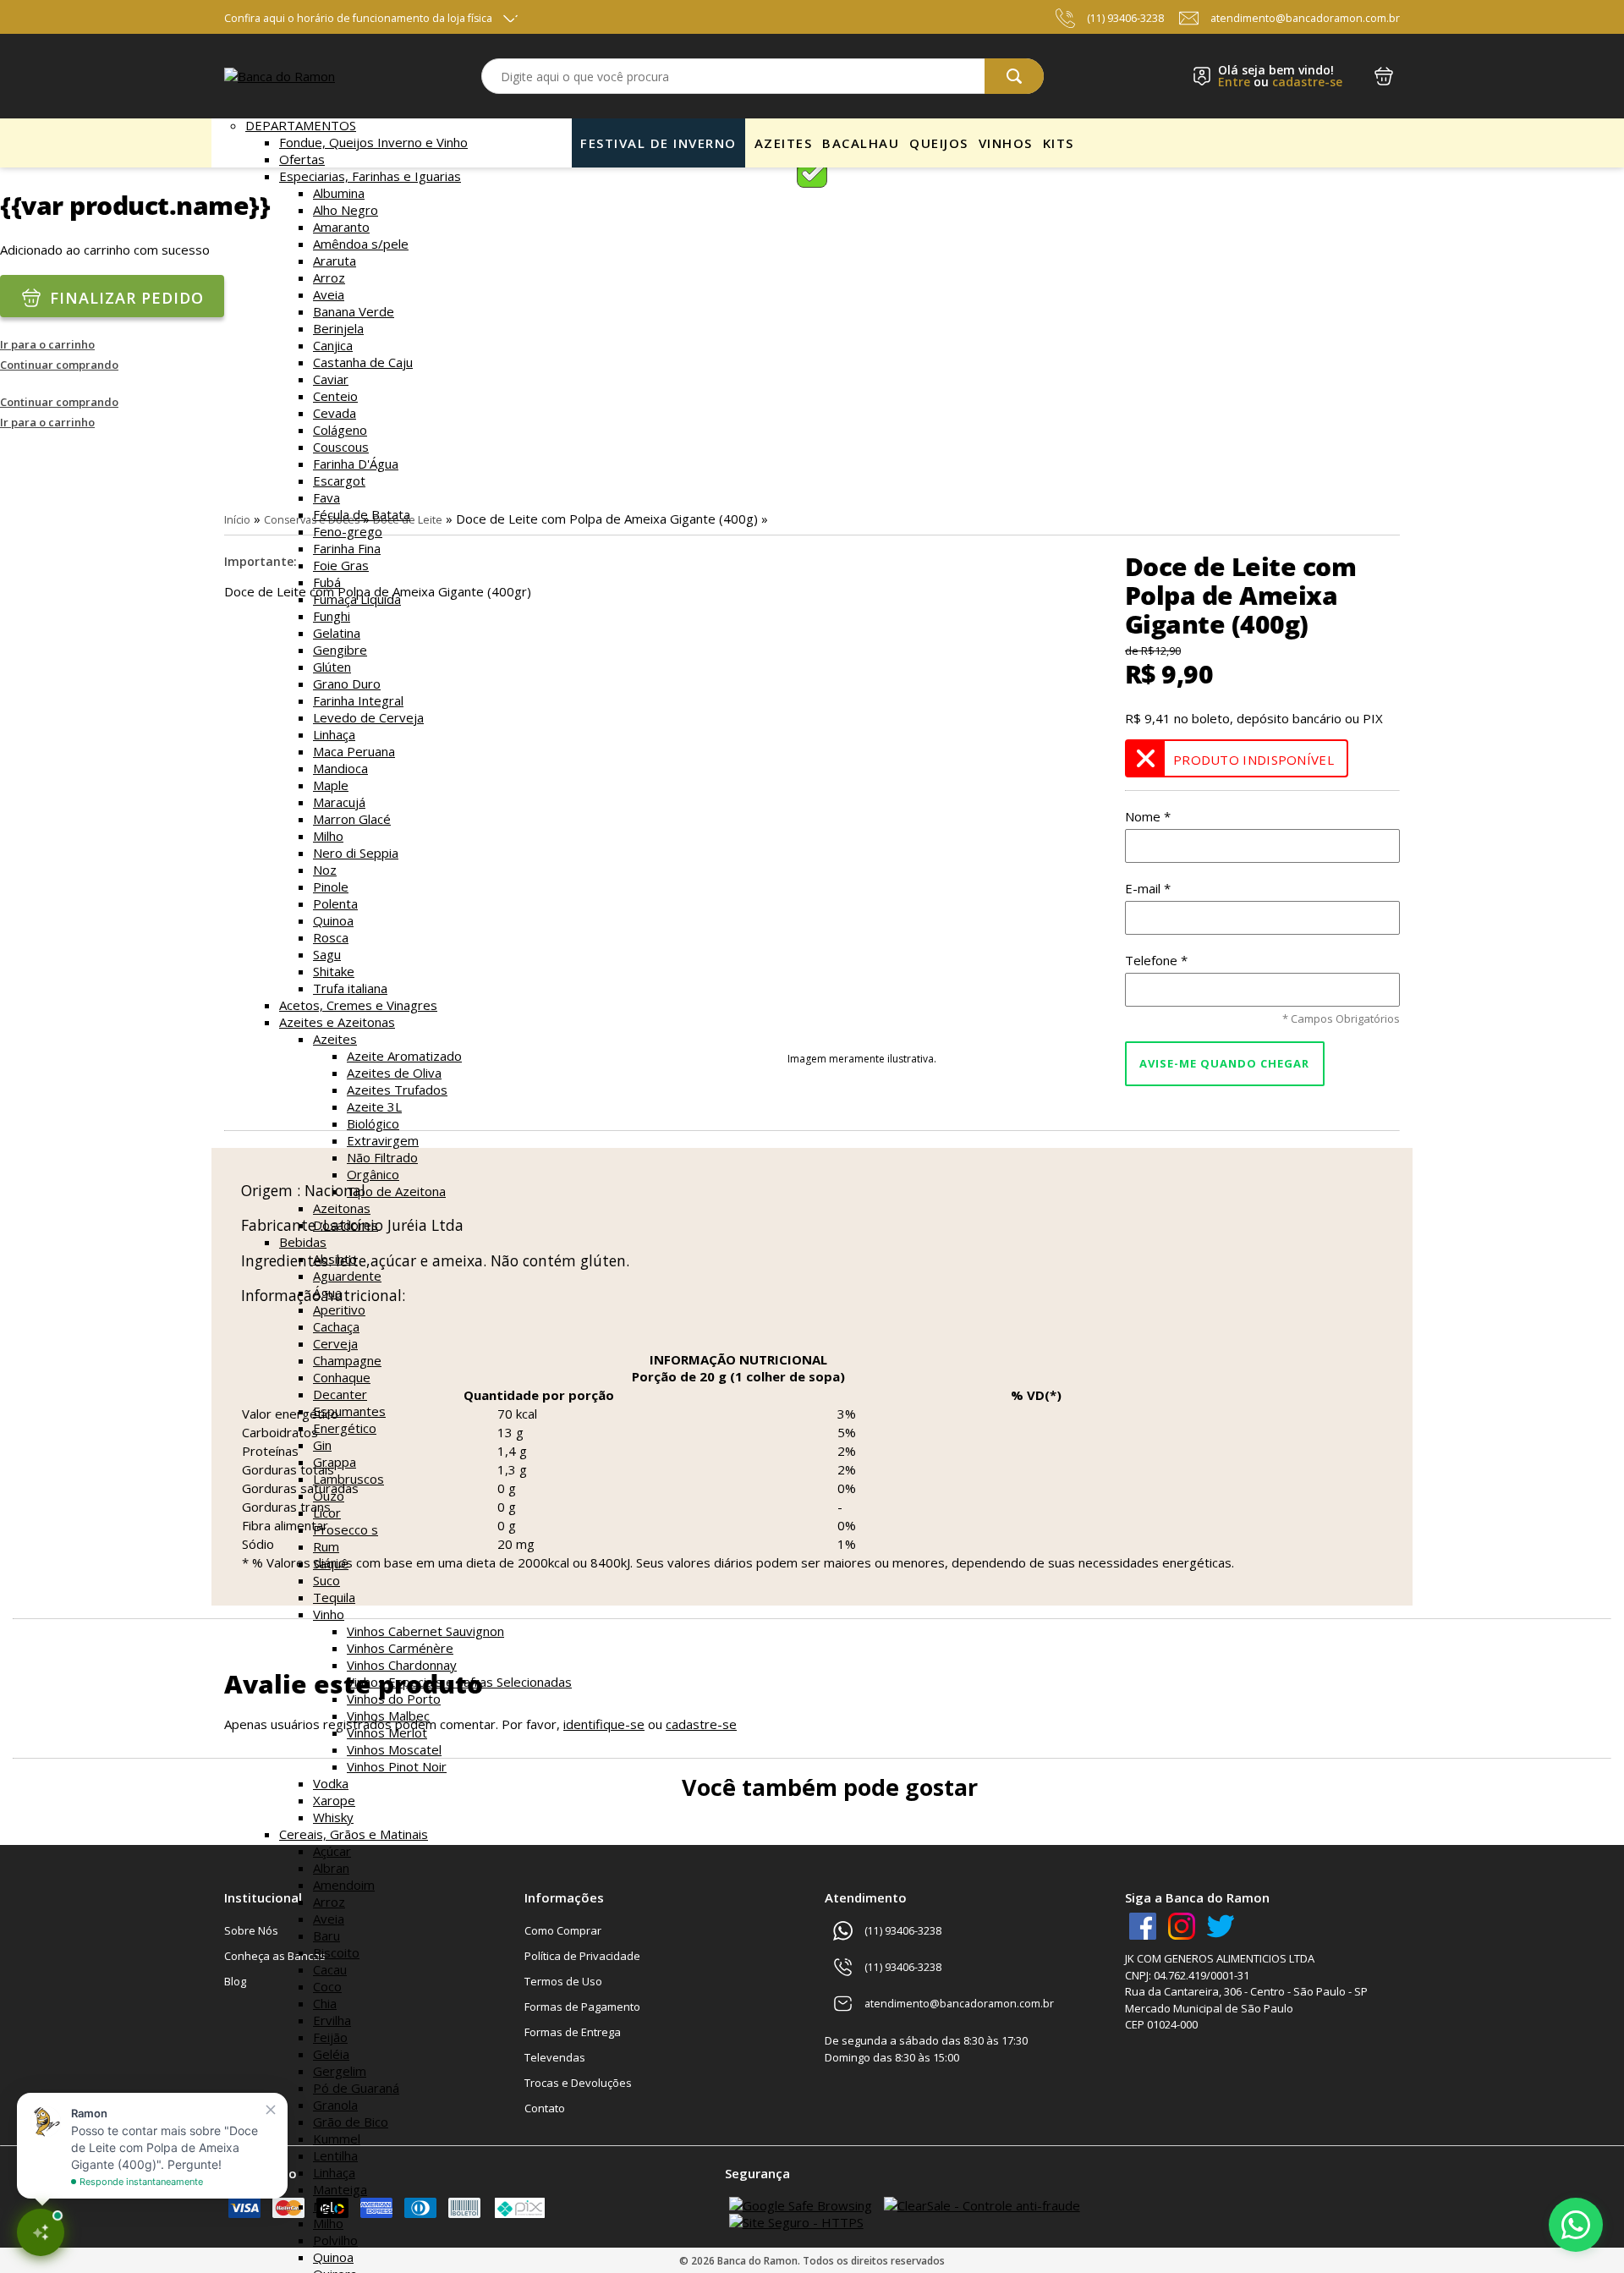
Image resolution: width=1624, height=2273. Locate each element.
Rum (326, 1546)
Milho (328, 836)
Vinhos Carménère (400, 1648)
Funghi (332, 616)
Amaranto (341, 227)
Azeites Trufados (397, 1090)
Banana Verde (354, 311)
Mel (324, 2206)
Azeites (335, 1039)
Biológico (373, 1123)
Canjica (333, 345)
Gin (322, 1445)
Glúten (332, 667)
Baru (326, 1935)
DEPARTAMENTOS (301, 125)
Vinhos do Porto (394, 1699)
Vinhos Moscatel (394, 1749)
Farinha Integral (358, 700)
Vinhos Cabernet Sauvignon (425, 1631)
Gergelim (340, 2071)
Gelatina (337, 633)
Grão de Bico (351, 2122)
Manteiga (340, 2189)
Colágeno (340, 430)
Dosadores (346, 1225)
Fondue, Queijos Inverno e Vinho (373, 142)
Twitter (1221, 1926)
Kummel (337, 2138)
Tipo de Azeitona (396, 1191)
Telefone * (1156, 960)
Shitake (334, 971)
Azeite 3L (374, 1106)
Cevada (335, 413)
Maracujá (339, 802)
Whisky (333, 1817)
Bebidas (303, 1242)
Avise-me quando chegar (1224, 1063)
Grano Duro (347, 684)
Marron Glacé (352, 819)
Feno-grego (348, 531)
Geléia (331, 2054)
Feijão (330, 2037)
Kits (1059, 143)
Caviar (331, 379)
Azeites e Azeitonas (337, 1022)
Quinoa (333, 920)
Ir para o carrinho (47, 344)
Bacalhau (861, 143)
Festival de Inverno (658, 143)
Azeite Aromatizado (404, 1056)
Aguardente (347, 1276)
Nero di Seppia (356, 853)
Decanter (340, 1394)
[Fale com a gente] (1576, 2225)
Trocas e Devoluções (578, 2083)
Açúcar (332, 1851)
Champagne (347, 1360)
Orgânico (373, 1174)
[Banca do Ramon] (280, 76)
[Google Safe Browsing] (801, 2205)
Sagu (327, 954)
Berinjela (338, 328)
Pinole (331, 887)
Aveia (329, 294)
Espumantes (349, 1411)
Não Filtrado (382, 1157)
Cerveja (335, 1343)
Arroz (329, 277)
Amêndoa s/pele (361, 244)
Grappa (335, 1462)
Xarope (334, 1800)
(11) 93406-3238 (1125, 18)
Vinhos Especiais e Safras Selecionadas (459, 1682)
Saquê (331, 1563)
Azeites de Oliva (394, 1073)
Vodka (331, 1783)
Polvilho (335, 2240)
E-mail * (1148, 888)
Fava (326, 497)
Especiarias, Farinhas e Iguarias (370, 176)
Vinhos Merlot (387, 1732)
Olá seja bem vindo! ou (1280, 76)
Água (327, 1293)
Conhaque (342, 1377)
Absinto (335, 1259)
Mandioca (340, 768)
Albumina (339, 193)
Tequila (334, 1597)
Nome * (1148, 816)
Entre (1234, 82)
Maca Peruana (354, 751)
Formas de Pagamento (582, 2007)
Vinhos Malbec (388, 1716)
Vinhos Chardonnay (402, 1665)
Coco (327, 1986)
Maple (331, 785)
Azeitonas (342, 1208)
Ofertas (302, 159)
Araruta (335, 261)
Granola (335, 2105)
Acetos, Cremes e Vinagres (358, 1005)
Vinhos (1006, 143)
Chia (325, 2003)
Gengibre (340, 650)
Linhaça (334, 734)
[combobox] (763, 76)
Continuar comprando (59, 365)
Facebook (1143, 1926)
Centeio (335, 396)
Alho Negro (346, 210)
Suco (326, 1580)
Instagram (1182, 1926)
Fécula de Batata (362, 514)
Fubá (327, 582)
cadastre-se (1307, 82)
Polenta (335, 903)
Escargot (339, 480)
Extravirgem (383, 1140)
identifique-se (604, 1724)
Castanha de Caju (363, 362)
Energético (345, 1428)
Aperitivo (339, 1309)
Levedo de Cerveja (368, 717)
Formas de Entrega (573, 2032)
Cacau (330, 1969)
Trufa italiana (350, 988)
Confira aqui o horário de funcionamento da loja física (358, 18)
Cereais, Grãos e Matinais (354, 1834)
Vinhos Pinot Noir (397, 1766)
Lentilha (335, 2155)
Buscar (1014, 76)
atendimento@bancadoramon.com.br (1305, 18)
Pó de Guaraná (356, 2088)
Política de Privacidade (582, 1956)
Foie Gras (341, 565)
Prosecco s (346, 1529)
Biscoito (336, 1952)
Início (237, 520)
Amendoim (344, 1885)
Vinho (329, 1614)
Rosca (331, 937)
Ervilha (332, 2020)
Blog (235, 1981)
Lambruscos (348, 1479)
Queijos (939, 143)
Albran (331, 1868)
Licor (327, 1513)
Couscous (341, 447)
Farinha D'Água (356, 464)
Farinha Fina (347, 548)
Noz (325, 870)
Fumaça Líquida (357, 599)
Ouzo (329, 1496)
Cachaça (336, 1326)
